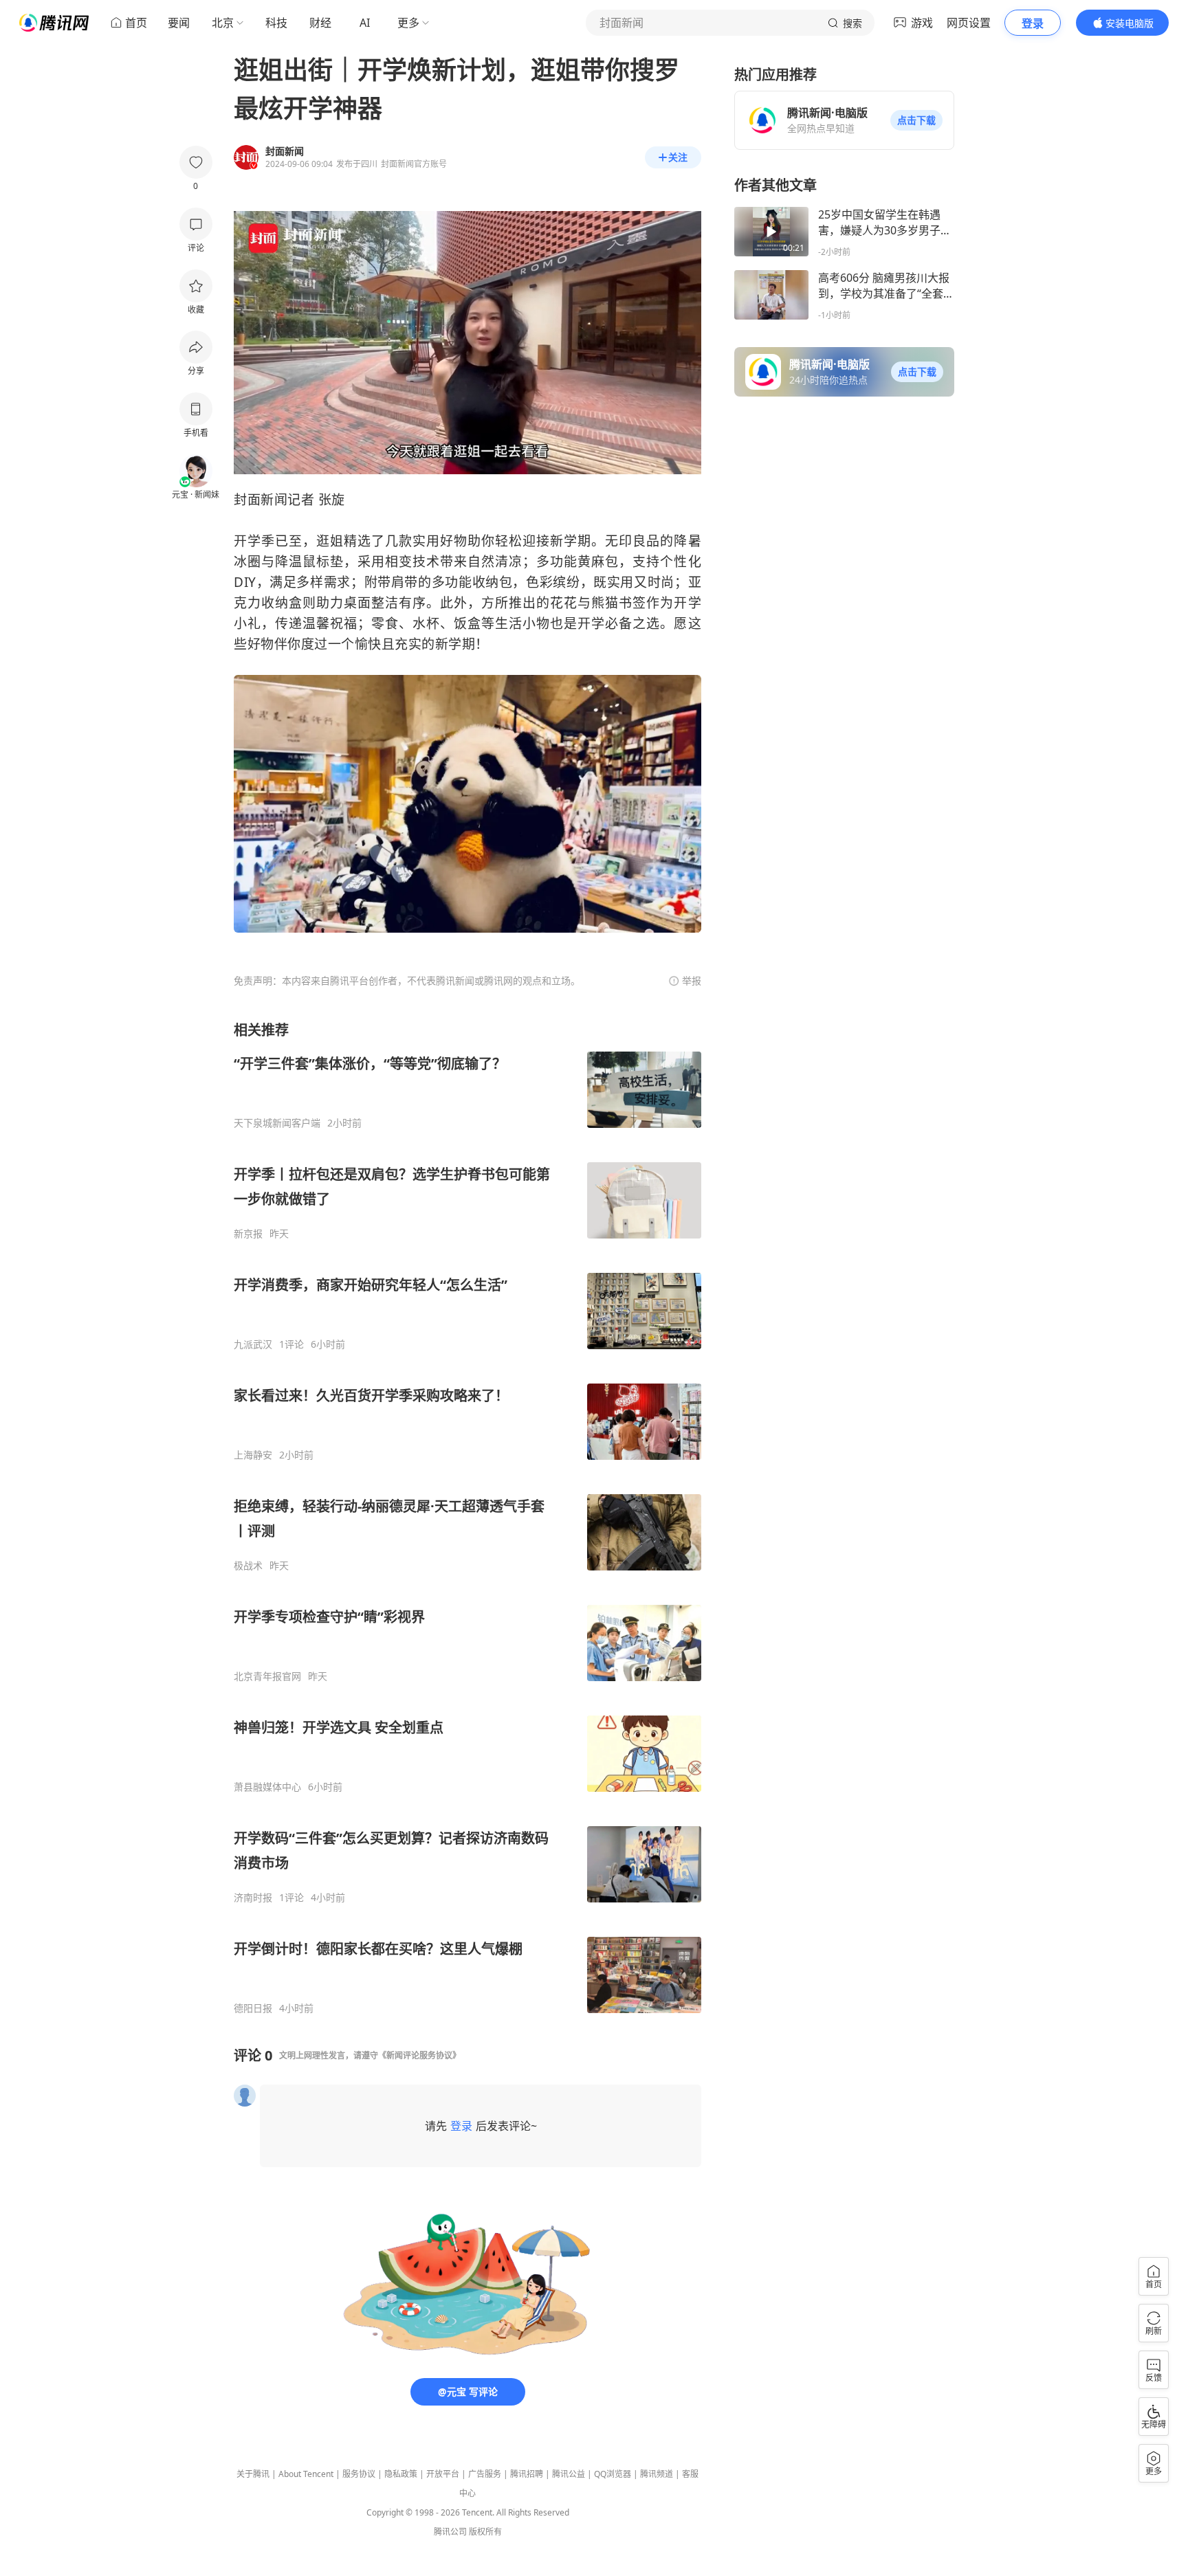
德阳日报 (253, 2008)
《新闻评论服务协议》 (419, 2055)
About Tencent (306, 2474)
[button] (916, 120)
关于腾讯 (253, 2474)
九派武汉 (253, 1344)
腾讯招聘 (527, 2474)
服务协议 (359, 2474)
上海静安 (253, 1455)
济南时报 (253, 1898)
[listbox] (467, 1518)
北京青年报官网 (267, 1676)
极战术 (248, 1566)
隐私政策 (401, 2474)
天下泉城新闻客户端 (277, 1123)
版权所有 (485, 2532)
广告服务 (485, 2474)
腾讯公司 (450, 2532)
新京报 (248, 1234)
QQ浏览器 (613, 2474)
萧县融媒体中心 (267, 1787)
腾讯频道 (657, 2474)
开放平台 (443, 2474)
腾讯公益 (569, 2474)
